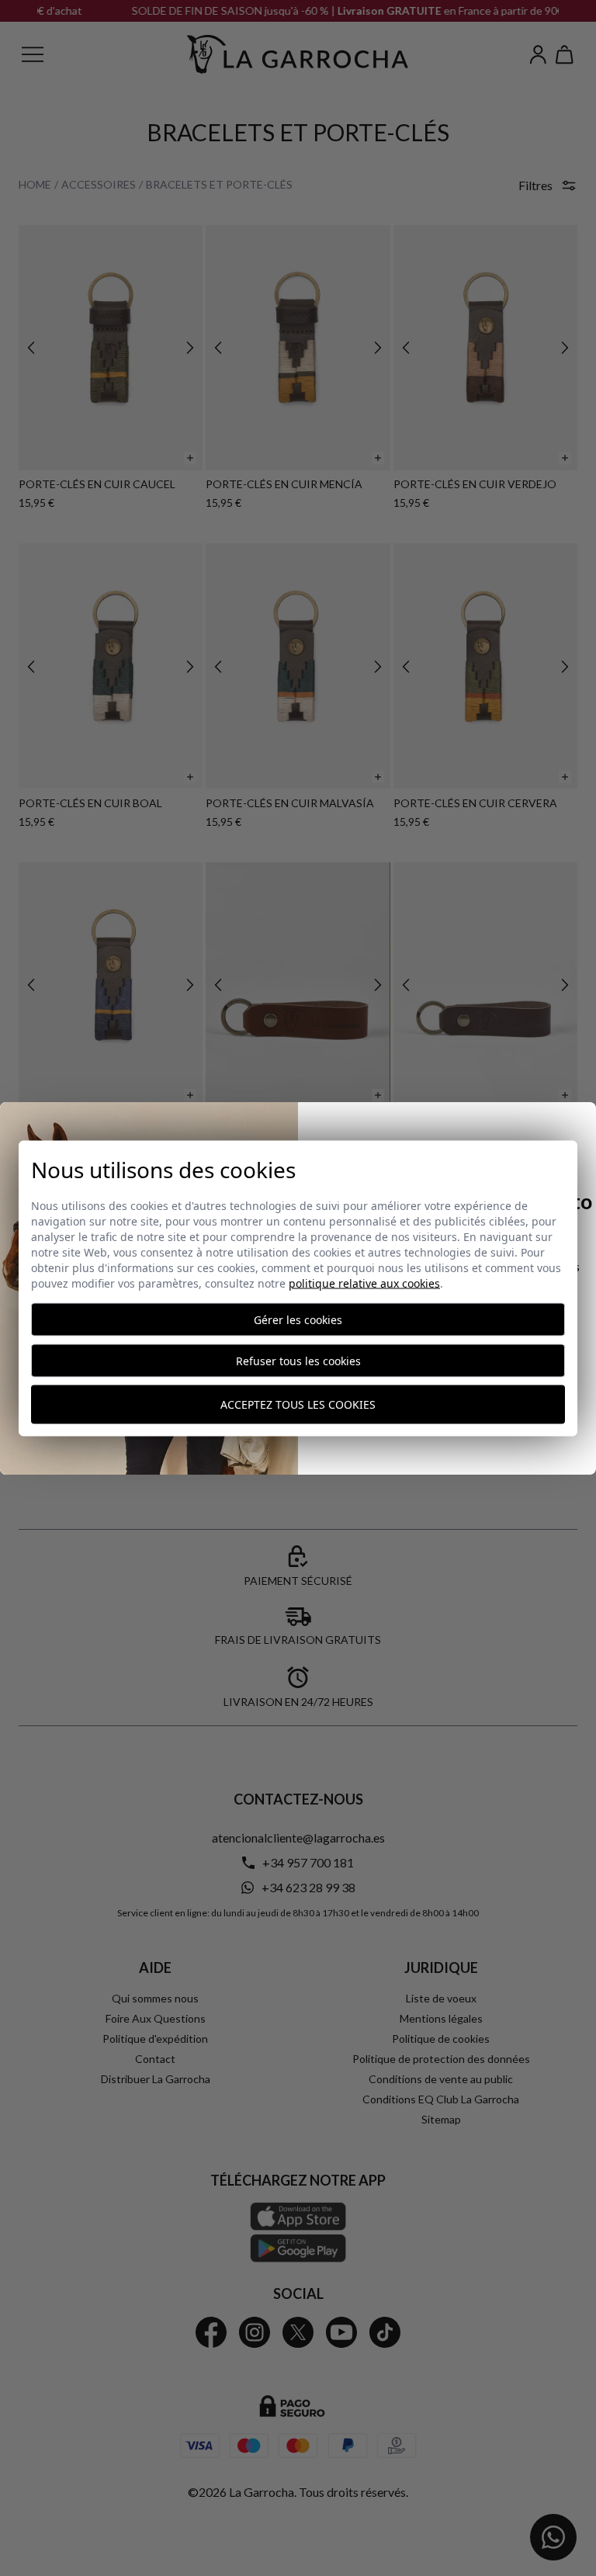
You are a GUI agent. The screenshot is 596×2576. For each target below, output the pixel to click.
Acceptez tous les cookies (298, 1404)
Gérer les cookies (298, 1319)
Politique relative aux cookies (364, 1283)
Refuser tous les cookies (298, 1360)
